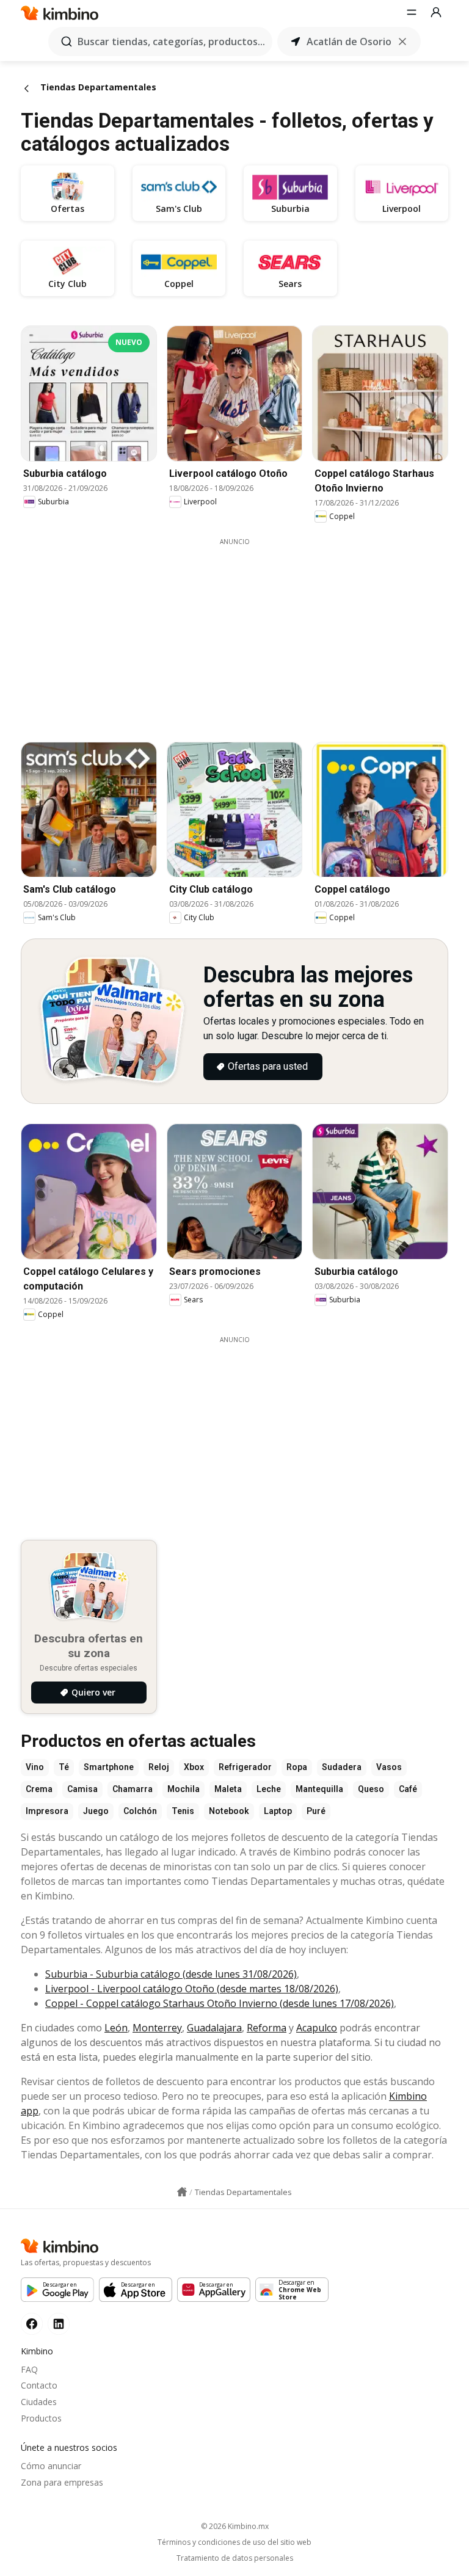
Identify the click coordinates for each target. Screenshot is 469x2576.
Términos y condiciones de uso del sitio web (234, 2542)
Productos (41, 2418)
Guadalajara (214, 2028)
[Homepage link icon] (182, 2192)
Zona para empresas (62, 2482)
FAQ (29, 2369)
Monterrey (157, 2028)
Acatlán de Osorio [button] (349, 42)
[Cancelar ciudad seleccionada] (402, 42)
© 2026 (235, 2526)
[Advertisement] (244, 632)
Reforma (267, 2028)
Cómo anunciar (51, 2466)
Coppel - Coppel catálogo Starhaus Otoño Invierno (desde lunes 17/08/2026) (220, 2003)
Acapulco (317, 2028)
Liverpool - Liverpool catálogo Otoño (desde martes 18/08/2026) (192, 1989)
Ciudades (39, 2402)
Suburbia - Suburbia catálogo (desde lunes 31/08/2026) (171, 1974)
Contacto (39, 2385)
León (116, 2028)
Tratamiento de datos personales (235, 2558)
